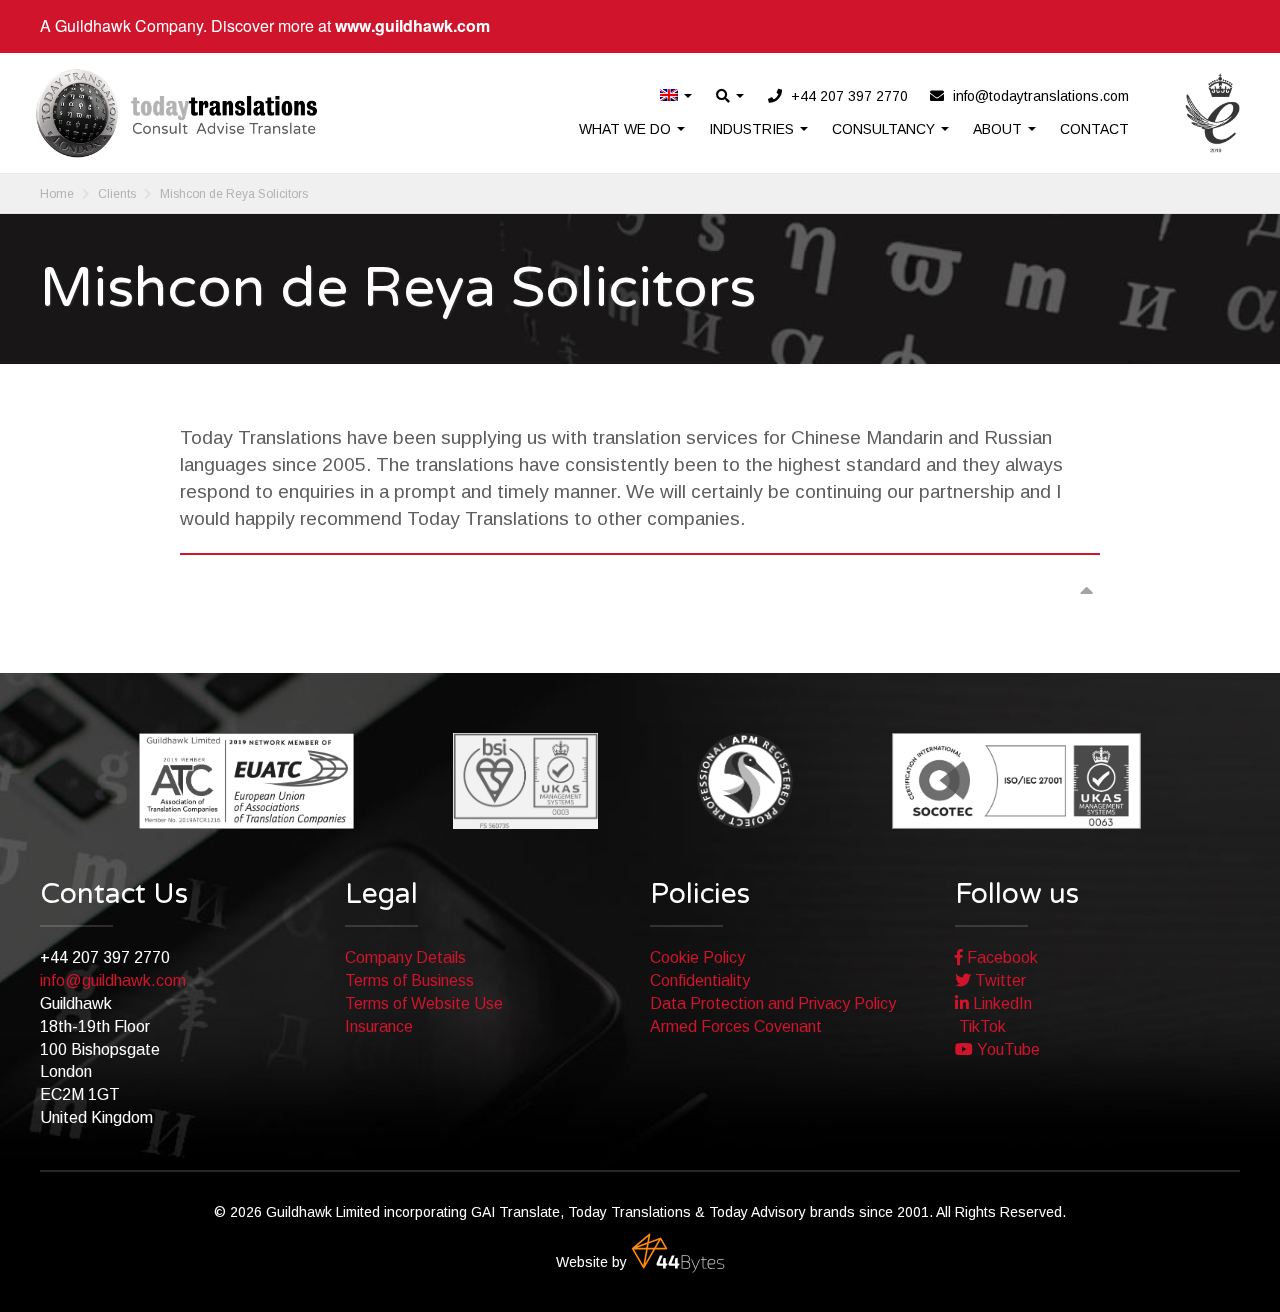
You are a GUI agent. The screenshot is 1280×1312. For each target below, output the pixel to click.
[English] (677, 96)
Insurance (379, 1026)
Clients (117, 194)
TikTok (980, 1026)
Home (57, 194)
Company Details (405, 957)
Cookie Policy (697, 957)
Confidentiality (700, 980)
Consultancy (885, 129)
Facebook (1000, 957)
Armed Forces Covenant (736, 1026)
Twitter (998, 980)
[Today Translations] (176, 113)
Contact (1094, 129)
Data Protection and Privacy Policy (773, 1003)
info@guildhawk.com (113, 980)
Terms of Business (409, 980)
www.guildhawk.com (412, 25)
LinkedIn (1000, 1003)
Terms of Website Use (424, 1003)
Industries (753, 129)
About (999, 129)
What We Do (627, 129)
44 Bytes (678, 1253)
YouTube (1006, 1049)
